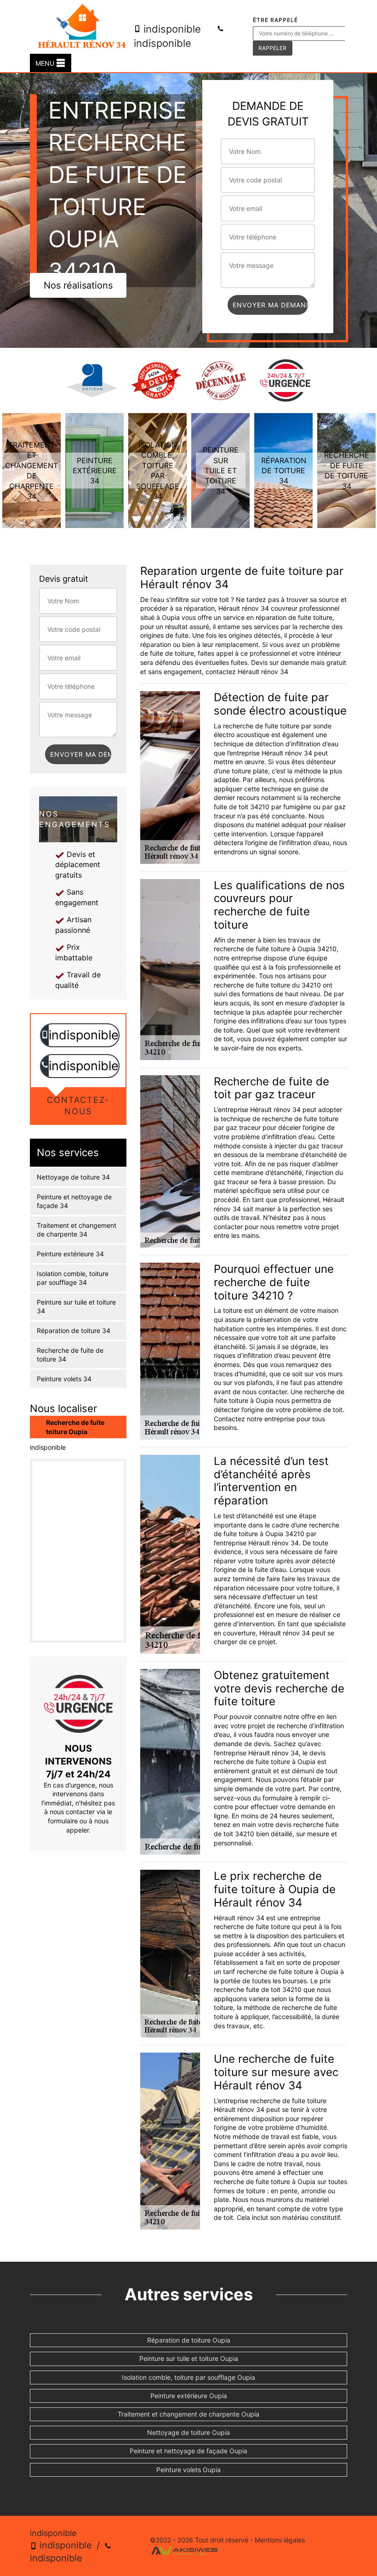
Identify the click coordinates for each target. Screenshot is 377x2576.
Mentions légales (280, 2540)
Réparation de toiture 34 (74, 1331)
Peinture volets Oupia (188, 2470)
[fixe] (45, 1066)
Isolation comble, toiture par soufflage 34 (73, 1278)
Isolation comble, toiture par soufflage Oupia (188, 2377)
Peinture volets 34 (64, 1379)
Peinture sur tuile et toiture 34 (76, 1307)
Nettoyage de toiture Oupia (188, 2432)
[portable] (45, 1036)
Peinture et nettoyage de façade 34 (74, 1201)
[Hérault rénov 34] (82, 27)
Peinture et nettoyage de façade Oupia (188, 2451)
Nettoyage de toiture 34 (73, 1177)
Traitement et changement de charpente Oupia (188, 2414)
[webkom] (184, 2550)
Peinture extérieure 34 (70, 1254)
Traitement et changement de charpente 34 (77, 1230)
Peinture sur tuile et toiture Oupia (189, 2358)
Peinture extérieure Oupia (189, 2396)
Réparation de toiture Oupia (189, 2340)
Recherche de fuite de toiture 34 (70, 1355)
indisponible (171, 29)
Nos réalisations (78, 285)
